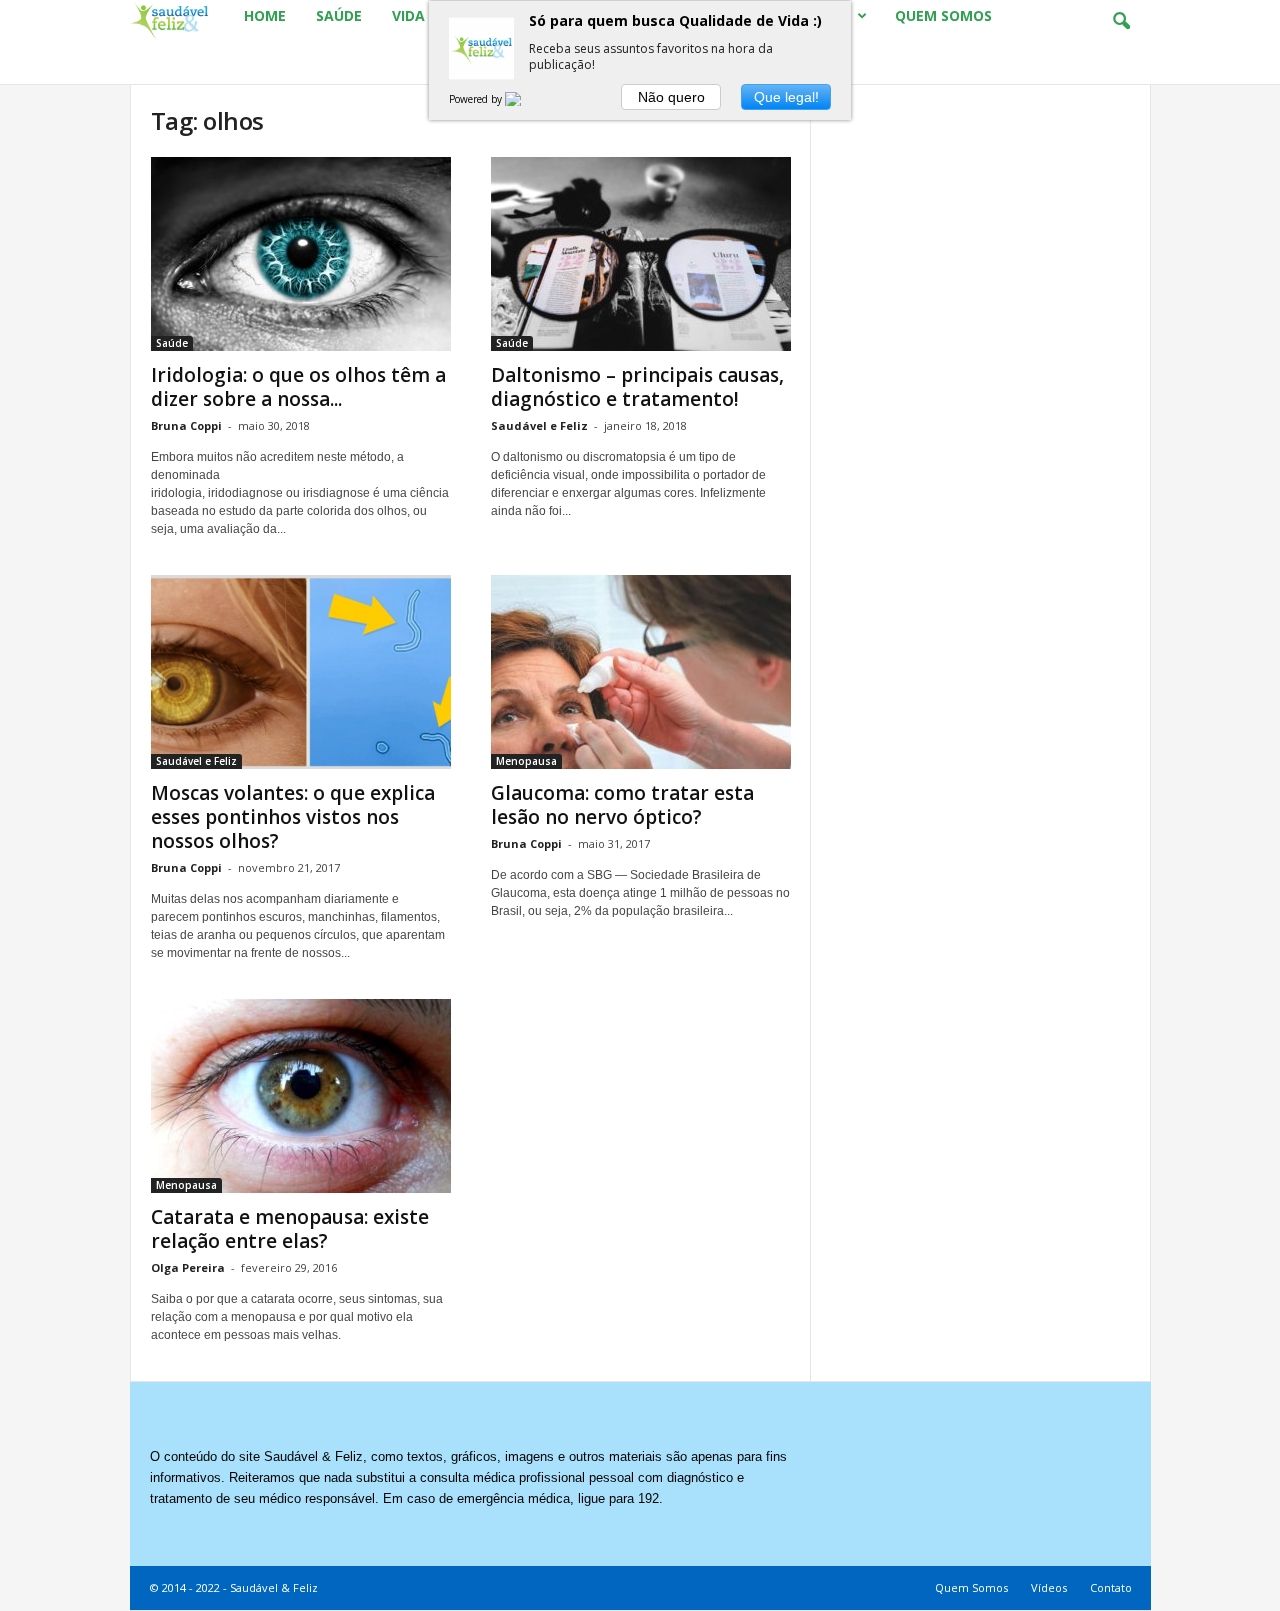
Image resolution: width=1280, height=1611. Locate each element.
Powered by (477, 99)
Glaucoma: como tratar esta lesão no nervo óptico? (622, 805)
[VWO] (525, 99)
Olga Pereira (188, 1267)
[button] (1121, 22)
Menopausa (526, 761)
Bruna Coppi (186, 425)
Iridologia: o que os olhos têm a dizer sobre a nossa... (298, 387)
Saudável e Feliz (539, 425)
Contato (1111, 1587)
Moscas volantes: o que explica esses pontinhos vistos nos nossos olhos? (293, 817)
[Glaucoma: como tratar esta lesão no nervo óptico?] (641, 672)
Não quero (671, 97)
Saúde (172, 343)
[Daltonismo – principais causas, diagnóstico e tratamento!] (641, 254)
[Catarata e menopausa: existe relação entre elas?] (301, 1096)
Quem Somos (971, 1587)
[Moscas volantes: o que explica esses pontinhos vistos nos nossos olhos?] (301, 672)
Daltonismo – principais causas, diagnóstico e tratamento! (637, 387)
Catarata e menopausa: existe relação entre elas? (290, 1229)
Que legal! (786, 97)
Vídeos (1049, 1587)
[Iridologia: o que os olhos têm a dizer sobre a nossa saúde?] (301, 254)
